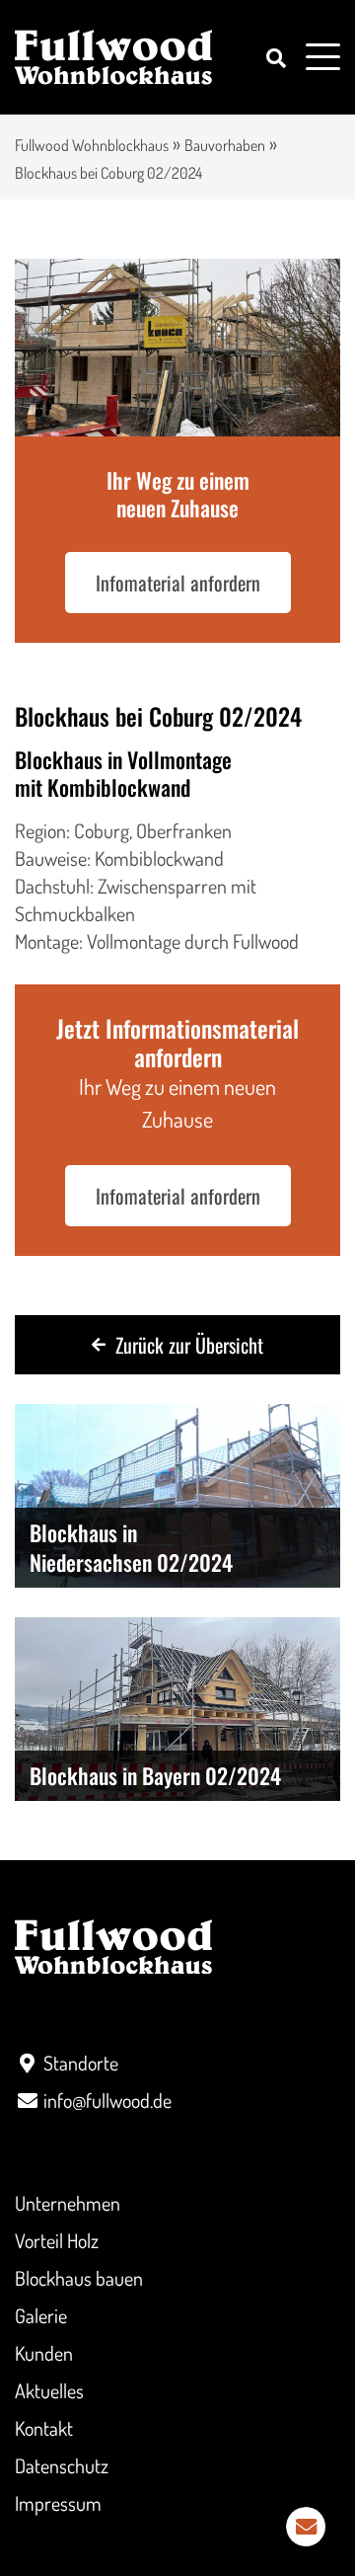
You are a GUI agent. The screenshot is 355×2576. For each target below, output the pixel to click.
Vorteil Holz (57, 2240)
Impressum (58, 2503)
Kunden (44, 2353)
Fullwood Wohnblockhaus (92, 145)
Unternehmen (68, 2203)
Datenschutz (62, 2465)
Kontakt (44, 2428)
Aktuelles (49, 2390)
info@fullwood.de (107, 2100)
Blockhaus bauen (79, 2278)
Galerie (41, 2315)
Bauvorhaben (225, 145)
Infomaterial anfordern (178, 583)
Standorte (81, 2063)
